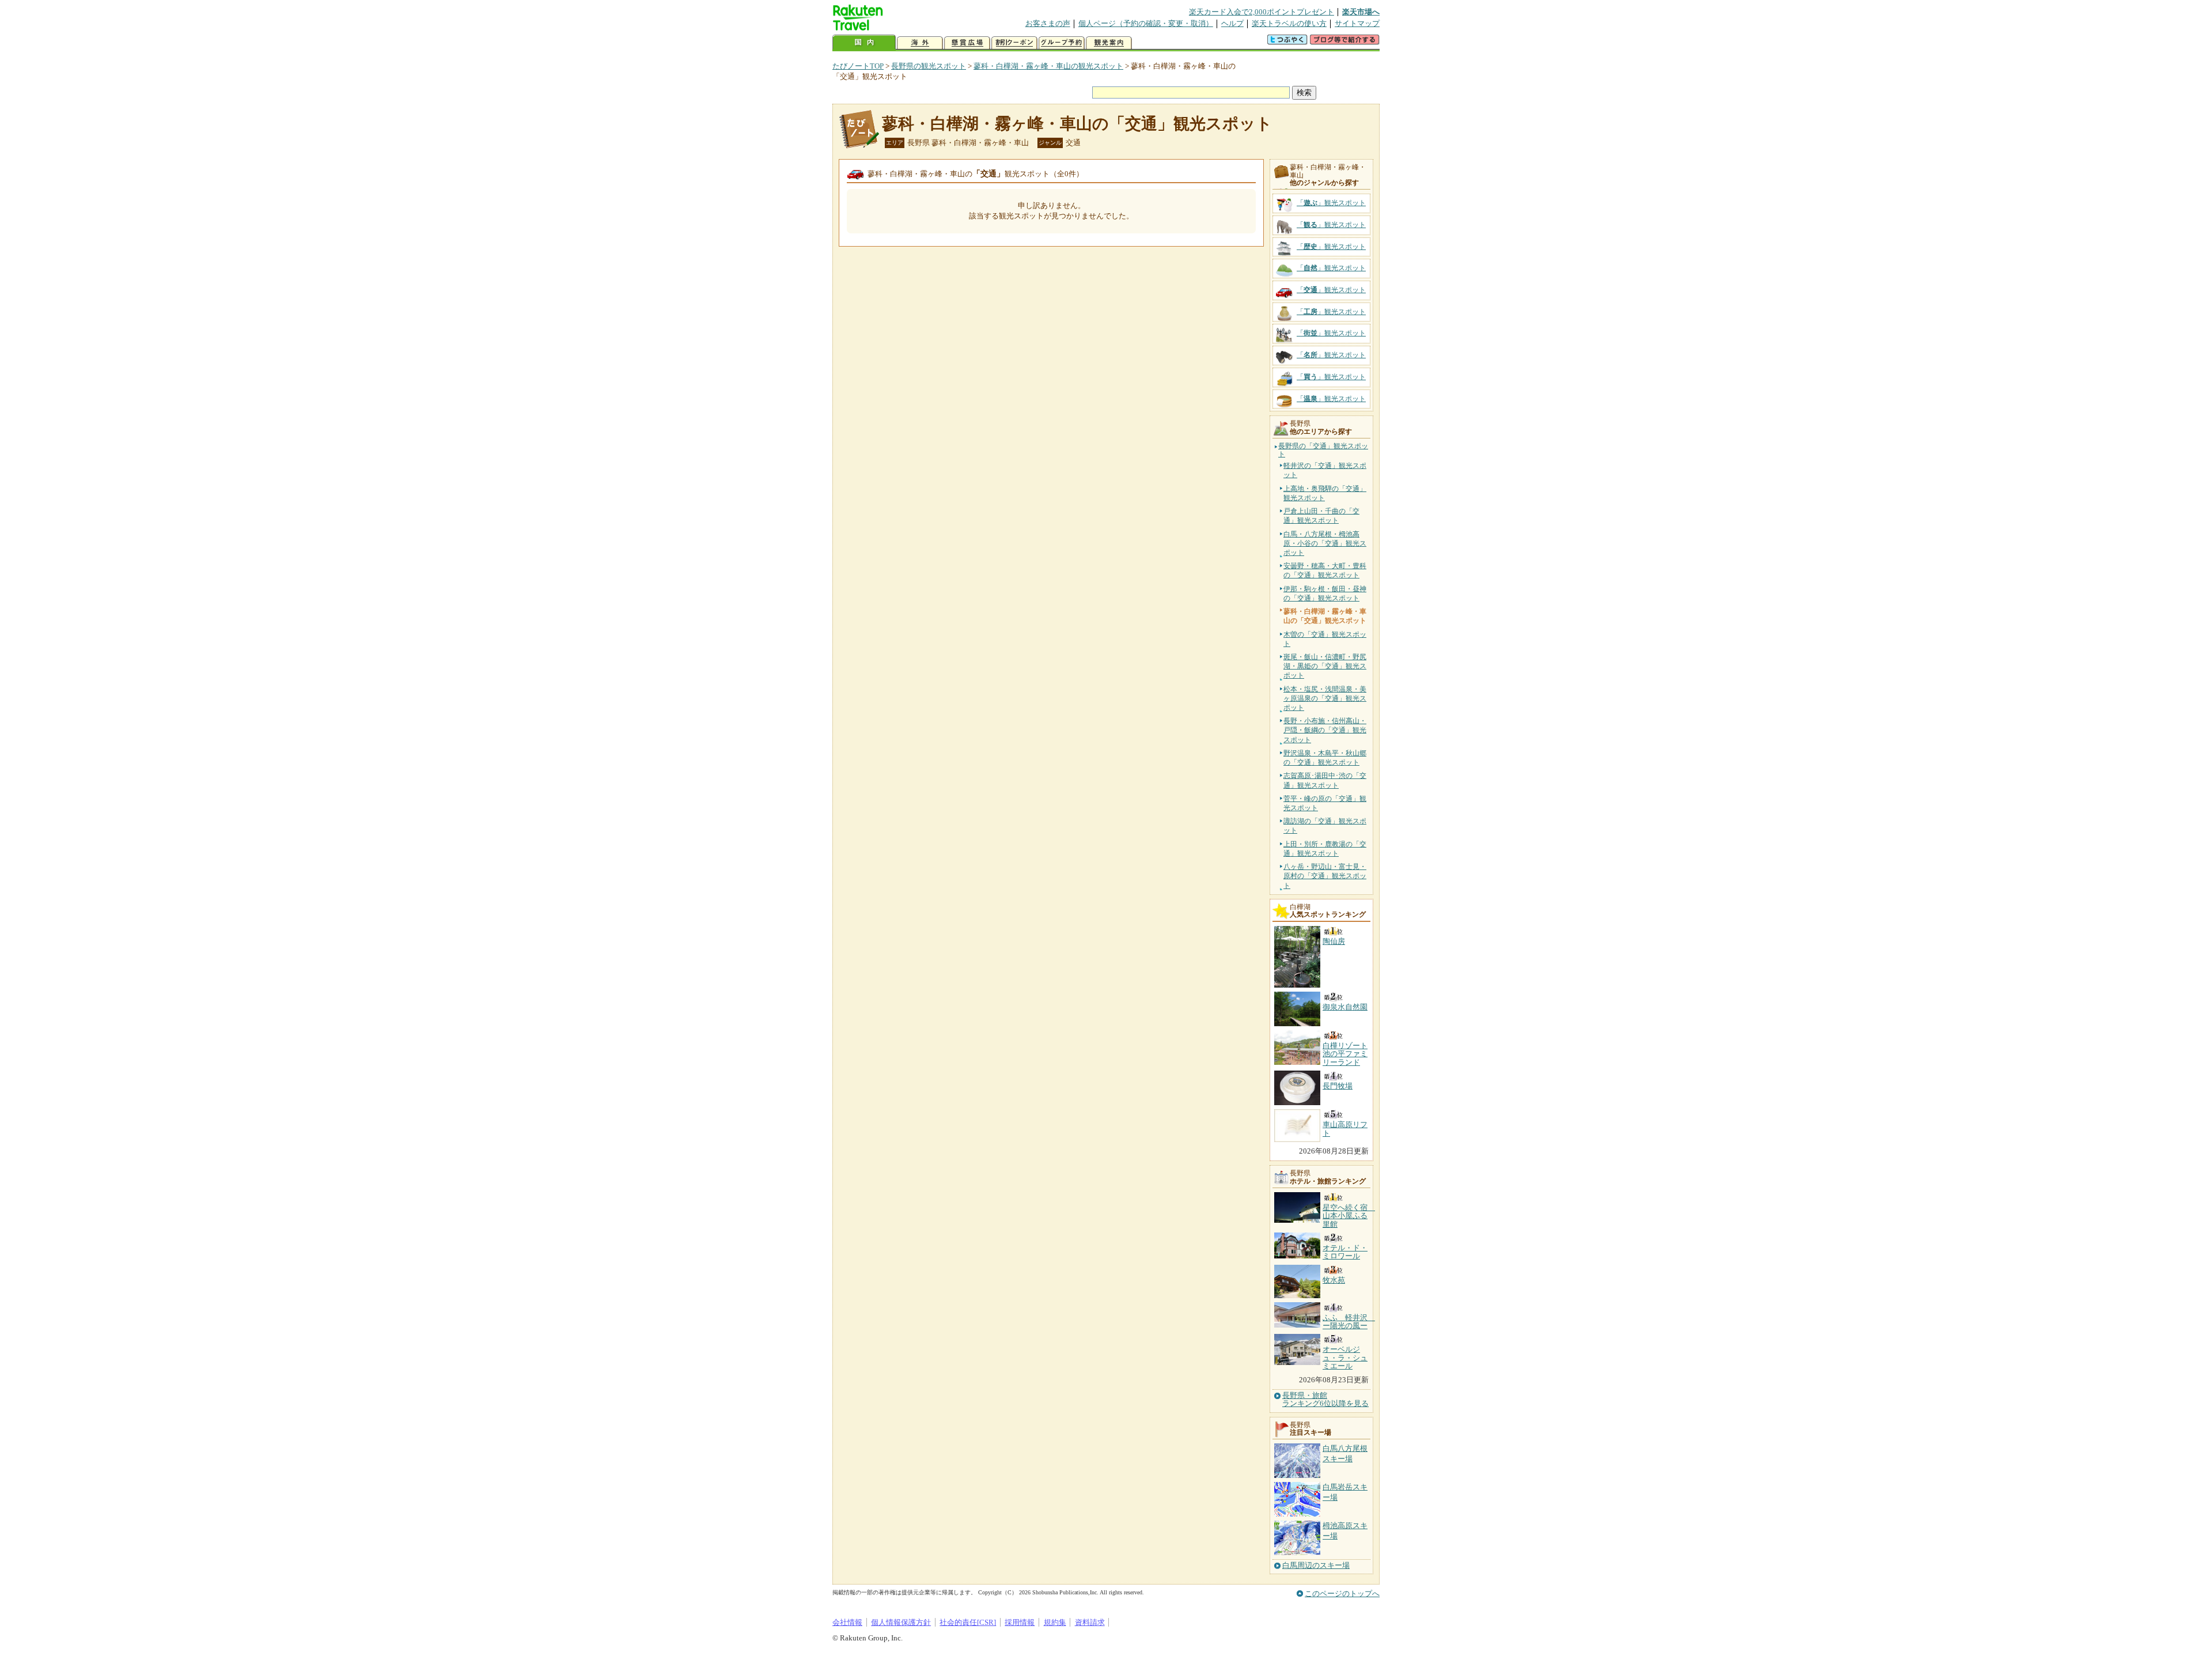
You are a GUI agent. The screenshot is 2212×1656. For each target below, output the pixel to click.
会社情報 (847, 1622)
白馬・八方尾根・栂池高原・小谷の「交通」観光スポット (1325, 543)
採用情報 (1020, 1622)
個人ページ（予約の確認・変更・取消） (1146, 23)
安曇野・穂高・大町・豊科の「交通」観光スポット (1325, 570)
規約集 (1055, 1622)
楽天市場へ (1361, 12)
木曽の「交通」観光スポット (1325, 639)
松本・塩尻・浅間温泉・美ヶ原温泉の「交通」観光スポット (1325, 698)
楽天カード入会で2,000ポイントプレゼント (1262, 12)
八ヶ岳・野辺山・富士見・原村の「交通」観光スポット (1325, 876)
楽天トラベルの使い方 (1289, 23)
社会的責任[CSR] (968, 1622)
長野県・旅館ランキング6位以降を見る (1325, 1400)
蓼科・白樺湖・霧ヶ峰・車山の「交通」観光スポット (1077, 124)
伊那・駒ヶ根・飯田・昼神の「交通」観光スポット (1325, 593)
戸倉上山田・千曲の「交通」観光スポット (1321, 516)
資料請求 (1090, 1622)
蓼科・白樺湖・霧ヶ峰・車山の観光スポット (1048, 66)
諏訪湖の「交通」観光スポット (1325, 826)
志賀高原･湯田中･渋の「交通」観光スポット (1325, 780)
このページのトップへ (1342, 1593)
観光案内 (1109, 43)
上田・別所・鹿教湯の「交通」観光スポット (1325, 849)
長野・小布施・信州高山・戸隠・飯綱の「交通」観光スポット (1325, 730)
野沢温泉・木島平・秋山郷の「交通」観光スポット (1325, 758)
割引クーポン (1014, 43)
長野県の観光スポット (929, 66)
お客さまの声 (1048, 23)
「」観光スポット (1331, 203)
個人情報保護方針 (901, 1622)
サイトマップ (1357, 23)
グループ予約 (1062, 43)
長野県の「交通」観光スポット (1323, 450)
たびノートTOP (858, 66)
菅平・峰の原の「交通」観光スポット (1325, 803)
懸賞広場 (967, 43)
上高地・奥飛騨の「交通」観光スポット (1325, 493)
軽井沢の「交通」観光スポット (1325, 470)
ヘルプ (1232, 23)
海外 (920, 43)
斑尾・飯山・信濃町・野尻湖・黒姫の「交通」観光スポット (1325, 666)
